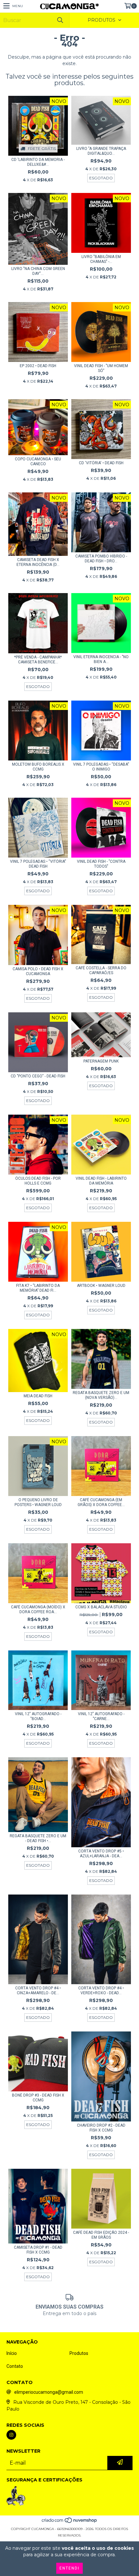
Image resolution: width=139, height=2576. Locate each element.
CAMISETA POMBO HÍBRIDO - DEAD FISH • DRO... (101, 559)
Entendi (69, 2568)
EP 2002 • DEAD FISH (38, 366)
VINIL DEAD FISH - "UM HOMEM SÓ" (101, 368)
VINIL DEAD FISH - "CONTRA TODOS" (101, 864)
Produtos (79, 2353)
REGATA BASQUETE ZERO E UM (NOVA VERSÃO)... (101, 1395)
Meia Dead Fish (38, 1396)
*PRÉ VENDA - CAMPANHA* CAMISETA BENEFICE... (38, 660)
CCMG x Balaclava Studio (101, 1607)
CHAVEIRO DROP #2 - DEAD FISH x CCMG (101, 2128)
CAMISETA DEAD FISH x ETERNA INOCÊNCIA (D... (38, 562)
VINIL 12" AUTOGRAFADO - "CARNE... (101, 1716)
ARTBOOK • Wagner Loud (101, 1286)
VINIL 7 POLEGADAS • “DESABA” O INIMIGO (101, 767)
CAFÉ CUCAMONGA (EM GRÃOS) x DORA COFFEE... (101, 1502)
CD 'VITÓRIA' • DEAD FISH (101, 463)
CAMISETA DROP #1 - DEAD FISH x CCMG (38, 2250)
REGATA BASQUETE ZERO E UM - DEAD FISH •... (38, 1838)
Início (12, 2353)
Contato (15, 2366)
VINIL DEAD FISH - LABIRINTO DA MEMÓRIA (101, 1181)
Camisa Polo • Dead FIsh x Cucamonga (38, 971)
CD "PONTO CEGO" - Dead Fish (38, 1076)
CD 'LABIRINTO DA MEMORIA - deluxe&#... (38, 162)
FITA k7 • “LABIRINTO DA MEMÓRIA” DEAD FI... (38, 1288)
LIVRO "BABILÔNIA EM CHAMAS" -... (101, 259)
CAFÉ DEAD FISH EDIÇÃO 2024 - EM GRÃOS (101, 2235)
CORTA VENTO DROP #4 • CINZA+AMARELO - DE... (38, 1991)
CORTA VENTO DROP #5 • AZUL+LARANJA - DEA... (101, 1854)
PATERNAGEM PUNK (101, 1061)
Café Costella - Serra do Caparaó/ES (101, 970)
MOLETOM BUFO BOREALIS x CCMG (38, 767)
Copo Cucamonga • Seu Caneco (38, 461)
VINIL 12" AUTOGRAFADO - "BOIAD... (38, 1716)
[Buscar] (60, 20)
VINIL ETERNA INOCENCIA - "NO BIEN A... (101, 659)
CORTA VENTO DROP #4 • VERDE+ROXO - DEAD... (101, 1991)
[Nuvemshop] (70, 2522)
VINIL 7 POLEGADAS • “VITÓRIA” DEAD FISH (38, 864)
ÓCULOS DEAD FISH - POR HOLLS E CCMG (38, 1181)
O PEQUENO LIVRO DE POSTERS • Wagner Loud (38, 1502)
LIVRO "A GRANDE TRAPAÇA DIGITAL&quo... (101, 151)
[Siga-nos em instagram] (11, 2435)
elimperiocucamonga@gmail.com (49, 2392)
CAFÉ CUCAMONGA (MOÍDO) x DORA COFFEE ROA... (38, 1609)
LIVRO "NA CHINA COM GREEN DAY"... (38, 271)
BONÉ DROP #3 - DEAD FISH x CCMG (38, 2098)
